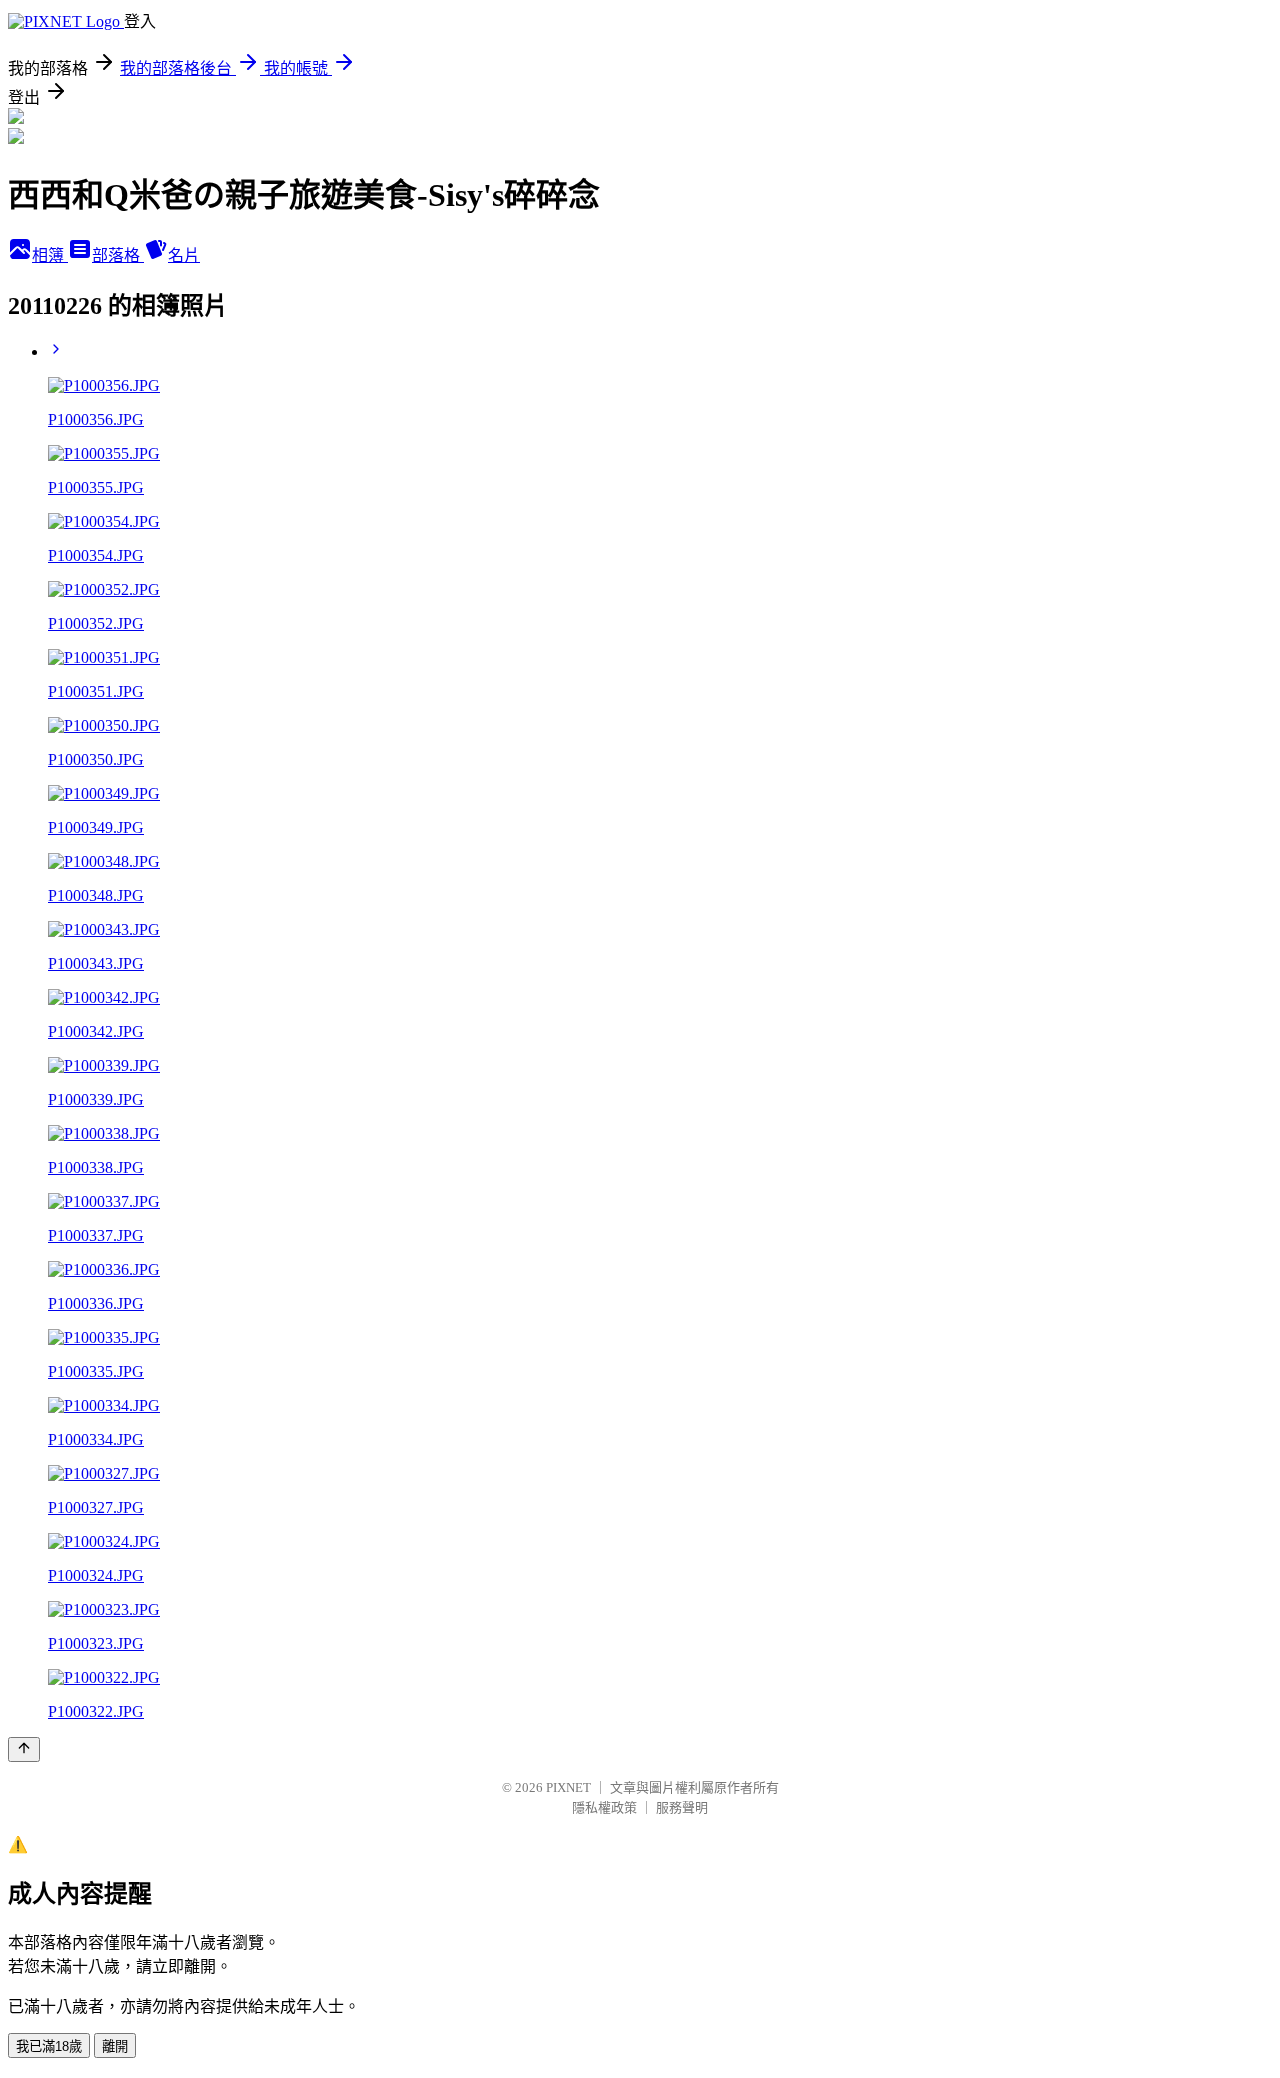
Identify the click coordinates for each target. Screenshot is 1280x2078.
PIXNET (568, 1787)
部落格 (118, 255)
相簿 (50, 255)
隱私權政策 (604, 1807)
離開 (115, 2046)
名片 (184, 255)
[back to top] (24, 1749)
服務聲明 (682, 1807)
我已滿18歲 (49, 2046)
